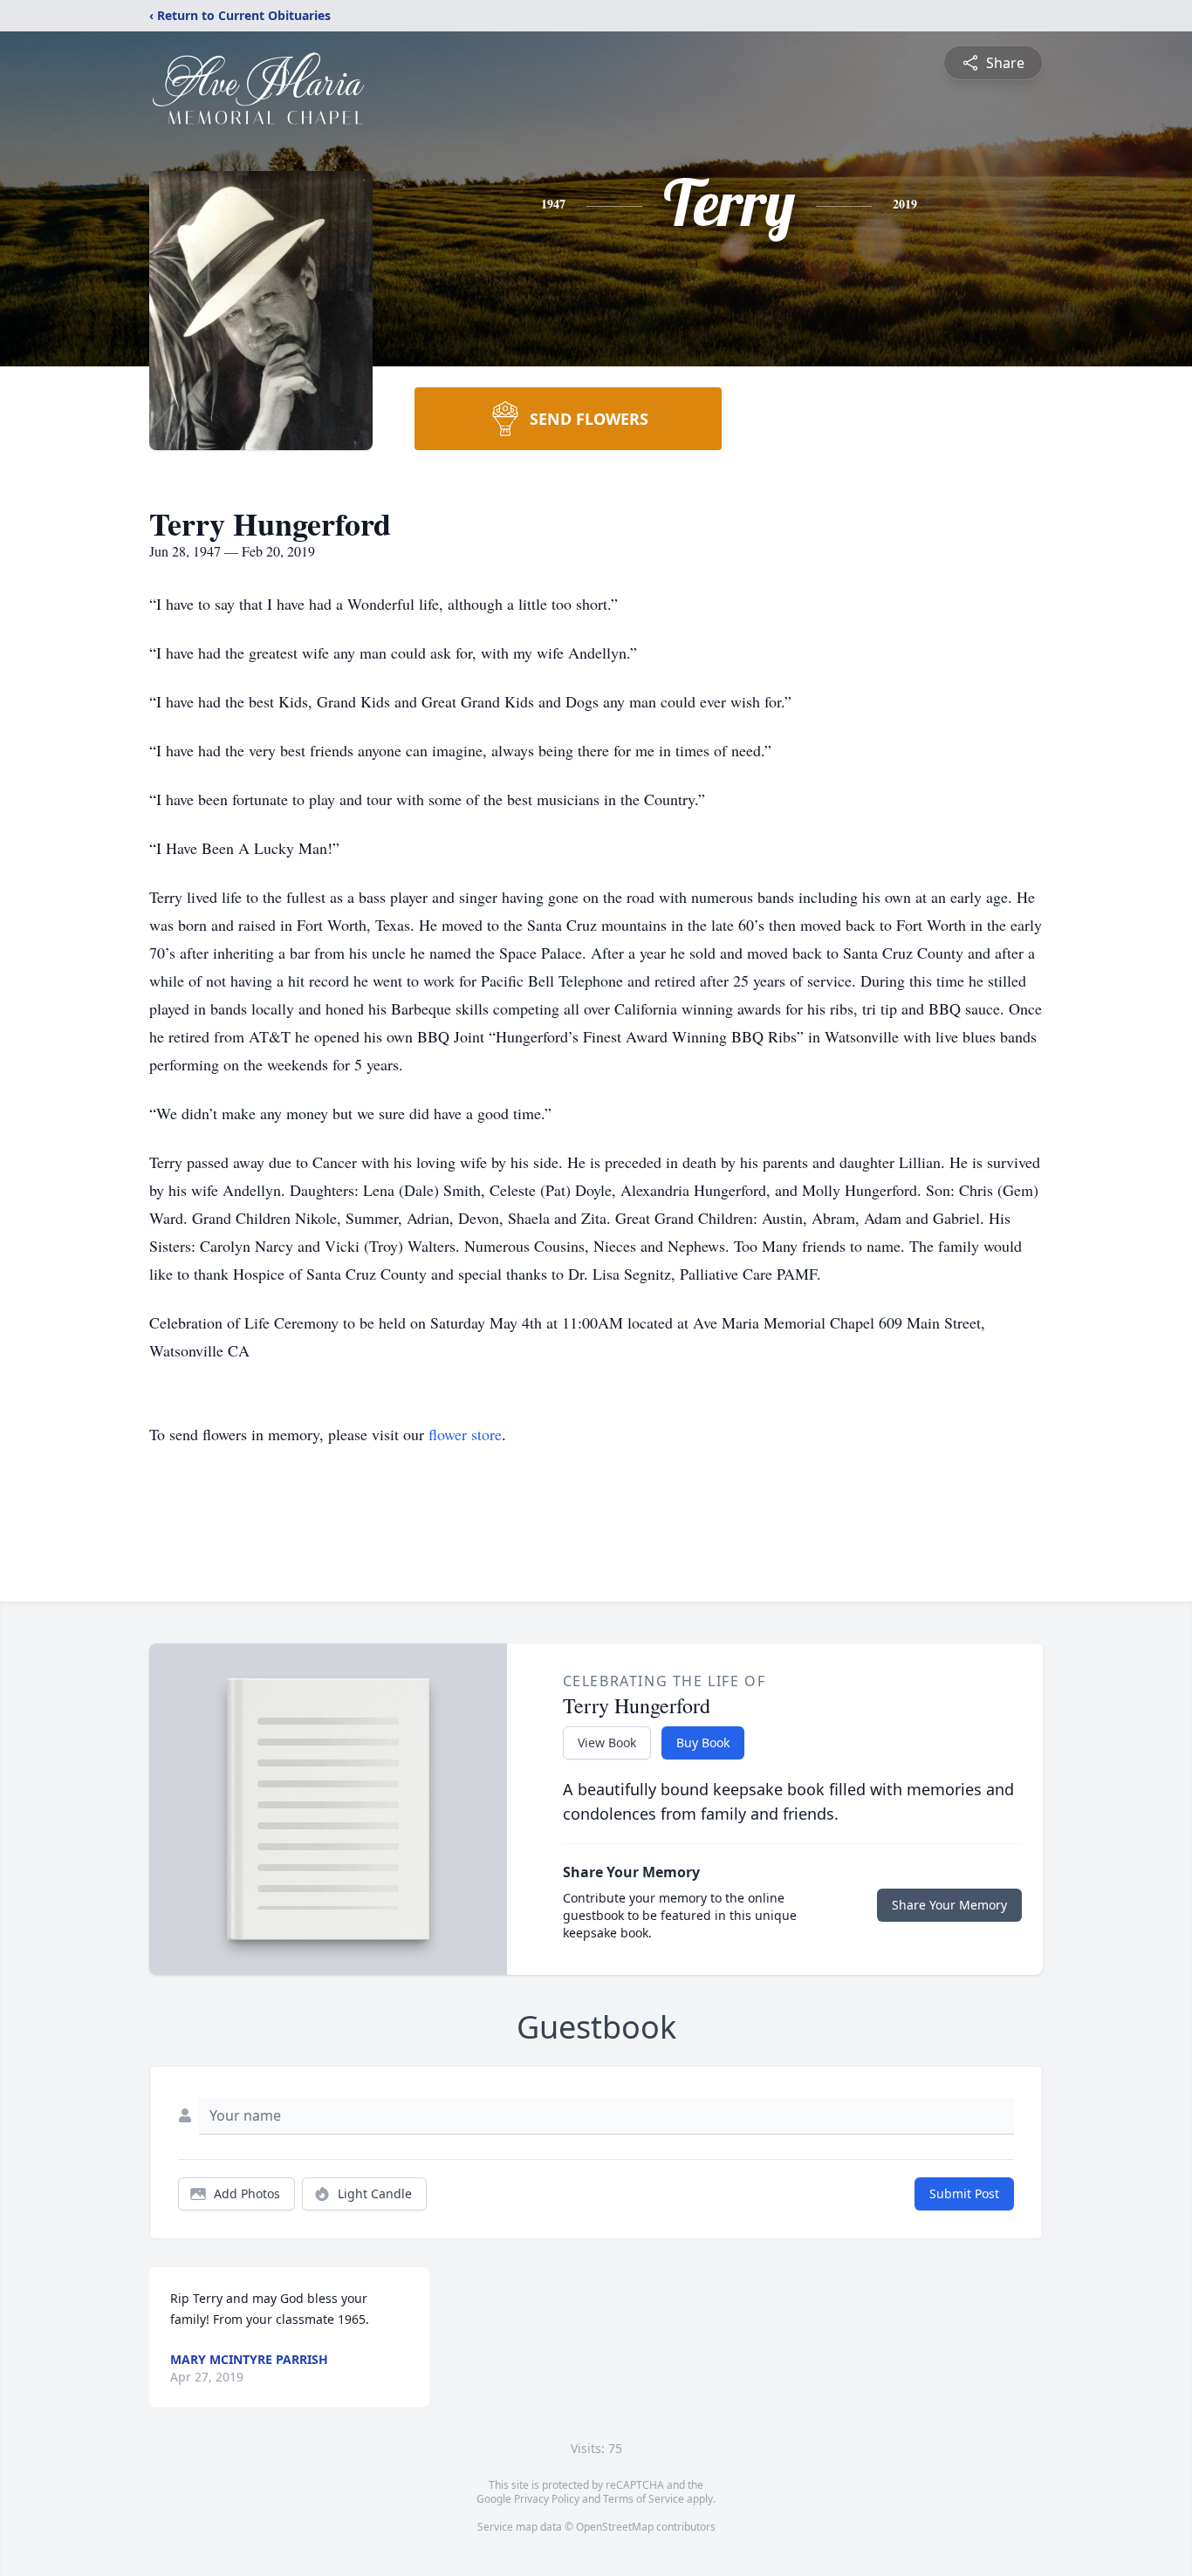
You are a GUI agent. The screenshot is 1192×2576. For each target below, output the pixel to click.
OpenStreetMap (615, 2527)
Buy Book (703, 1742)
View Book (607, 1742)
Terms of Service (644, 2499)
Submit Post (964, 2193)
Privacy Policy (547, 2499)
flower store (465, 1434)
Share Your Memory (949, 1905)
